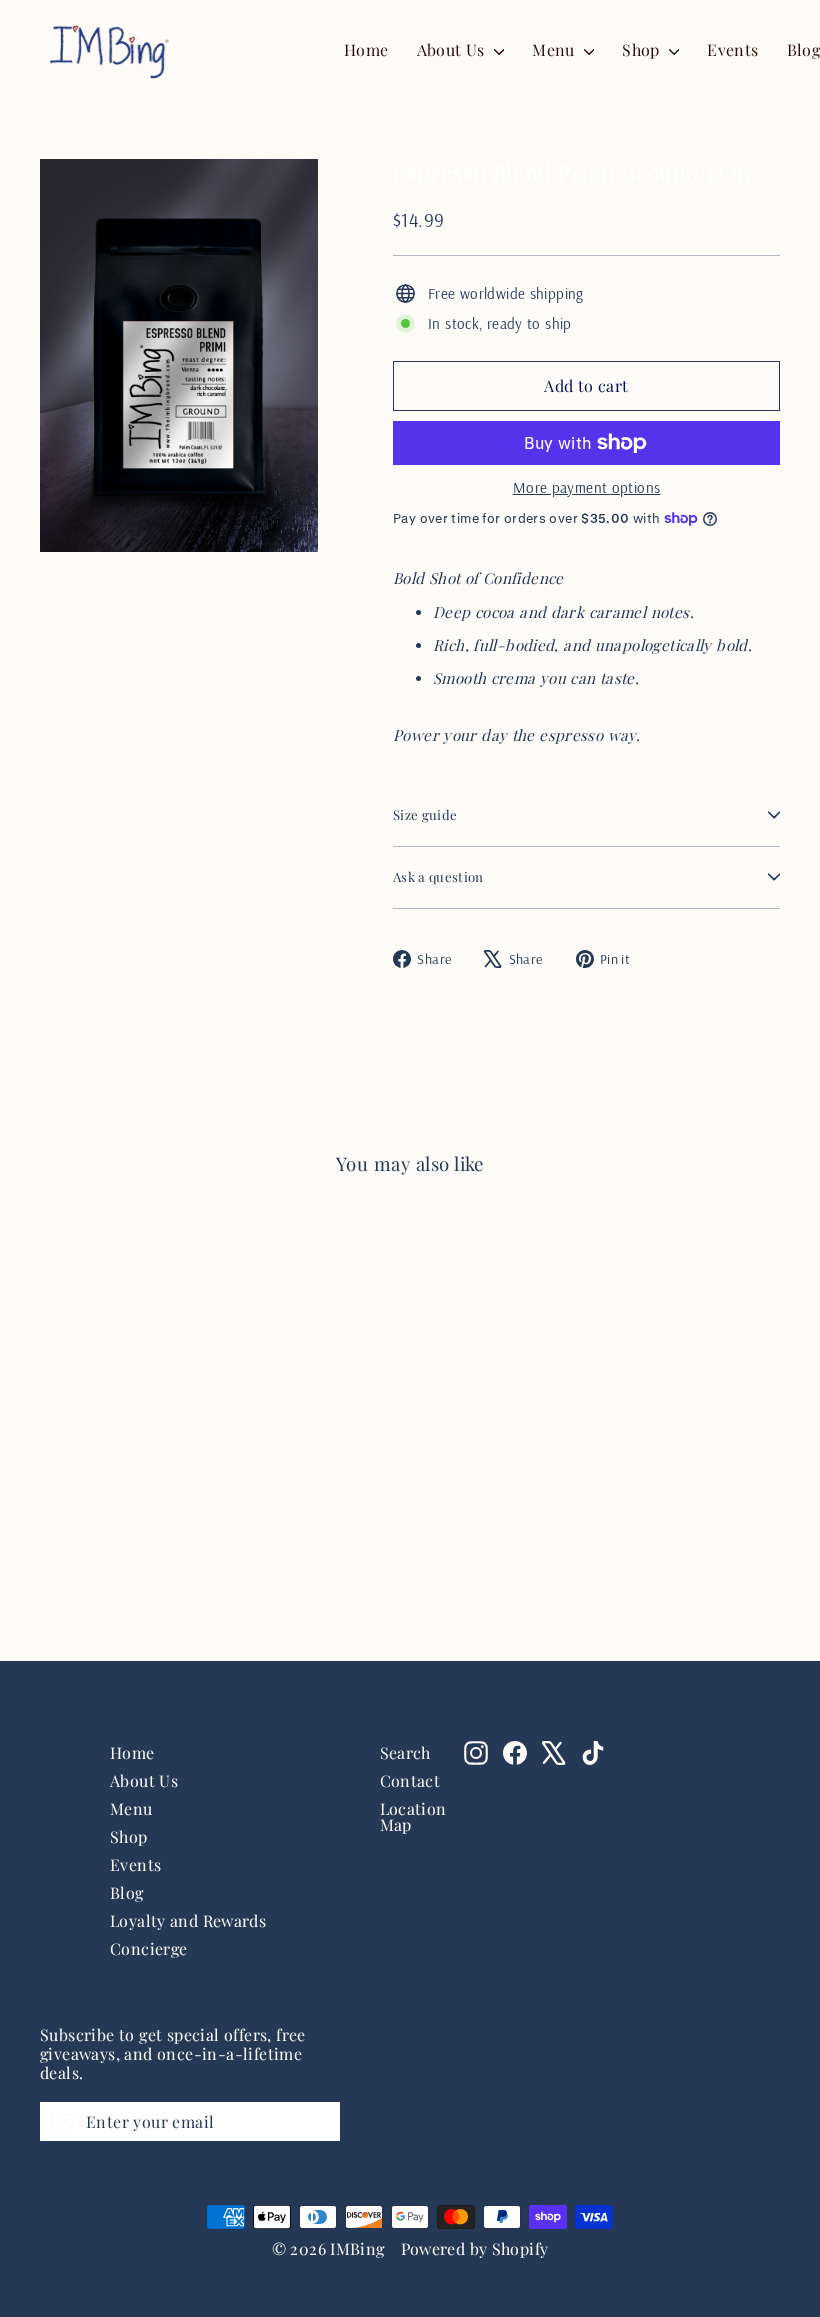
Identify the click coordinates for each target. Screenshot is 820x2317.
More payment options (587, 487)
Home (366, 49)
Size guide (425, 814)
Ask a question (438, 876)
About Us (453, 49)
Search (405, 1752)
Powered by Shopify (475, 2248)
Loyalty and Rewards (188, 1920)
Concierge (148, 1948)
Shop (643, 49)
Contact (407, 1780)
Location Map (407, 1816)
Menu (555, 49)
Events (732, 49)
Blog (127, 1892)
